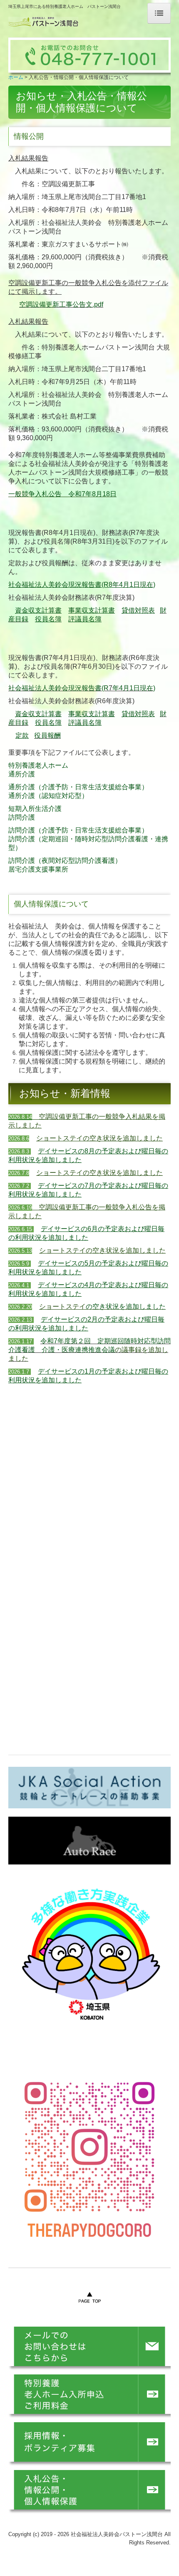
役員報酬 (47, 735)
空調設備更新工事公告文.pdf (61, 304)
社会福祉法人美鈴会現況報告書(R (58, 688)
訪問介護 (22, 817)
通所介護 (22, 774)
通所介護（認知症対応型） (48, 796)
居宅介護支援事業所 (38, 869)
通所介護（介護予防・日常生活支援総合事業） (78, 787)
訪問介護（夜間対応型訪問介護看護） (65, 861)
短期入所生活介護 (35, 809)
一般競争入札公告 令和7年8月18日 (62, 494)
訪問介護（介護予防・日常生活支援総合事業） (78, 830)
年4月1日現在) (134, 688)
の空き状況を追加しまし (122, 1306)
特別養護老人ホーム (38, 765)
